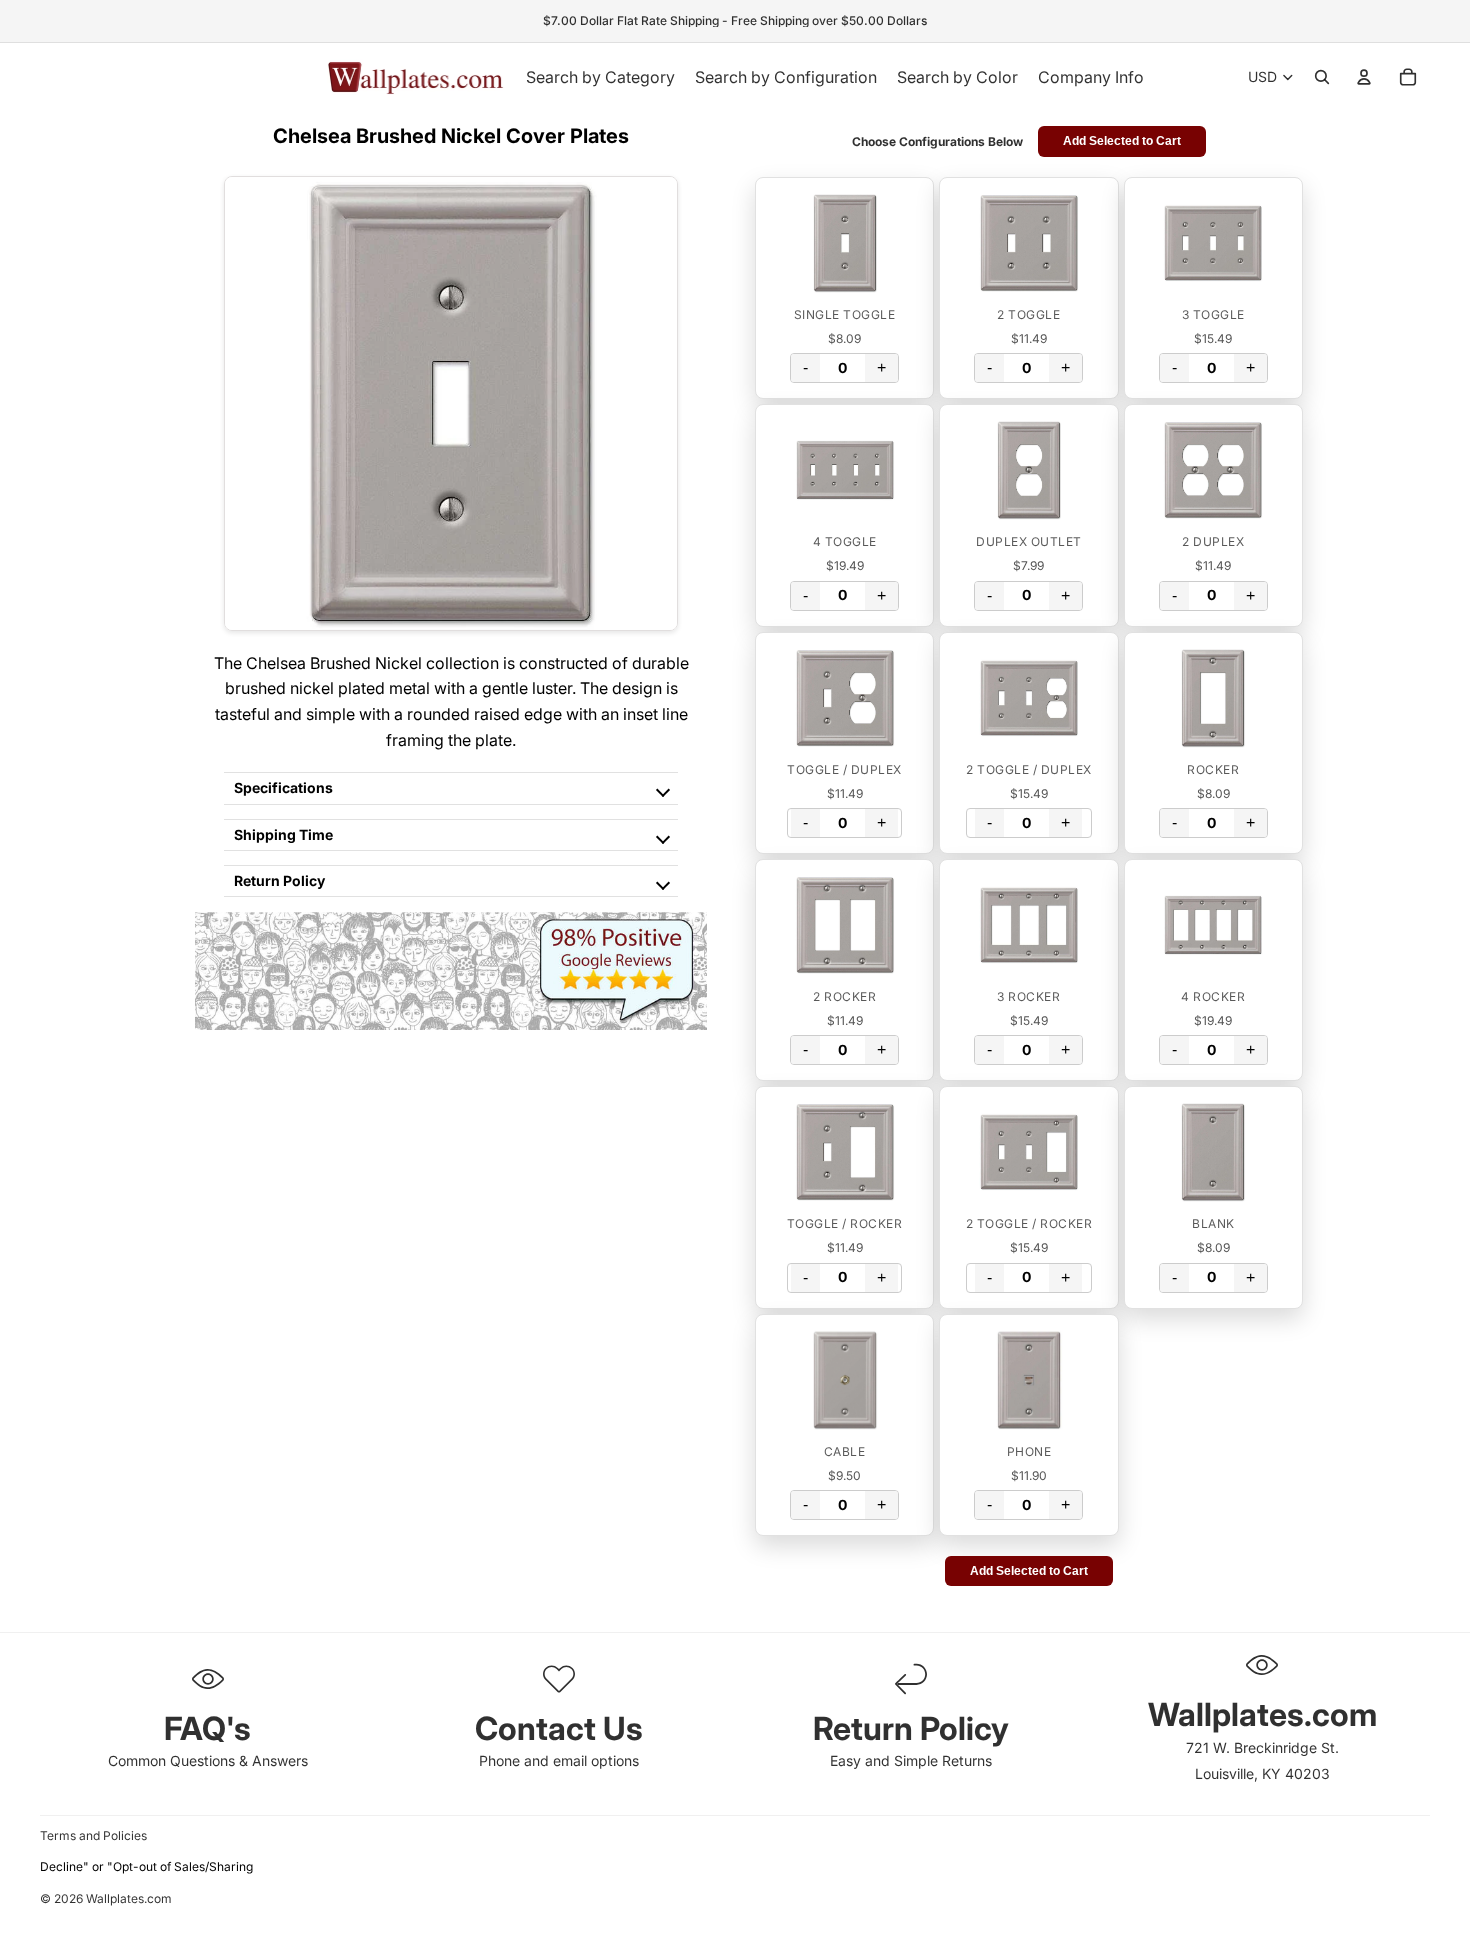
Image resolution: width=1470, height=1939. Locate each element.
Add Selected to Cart (1122, 141)
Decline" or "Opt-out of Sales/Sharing (146, 1866)
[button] (844, 243)
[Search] (1322, 77)
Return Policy (279, 880)
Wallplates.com (129, 1899)
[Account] (1364, 77)
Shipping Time (283, 834)
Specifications (283, 787)
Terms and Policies (93, 1835)
